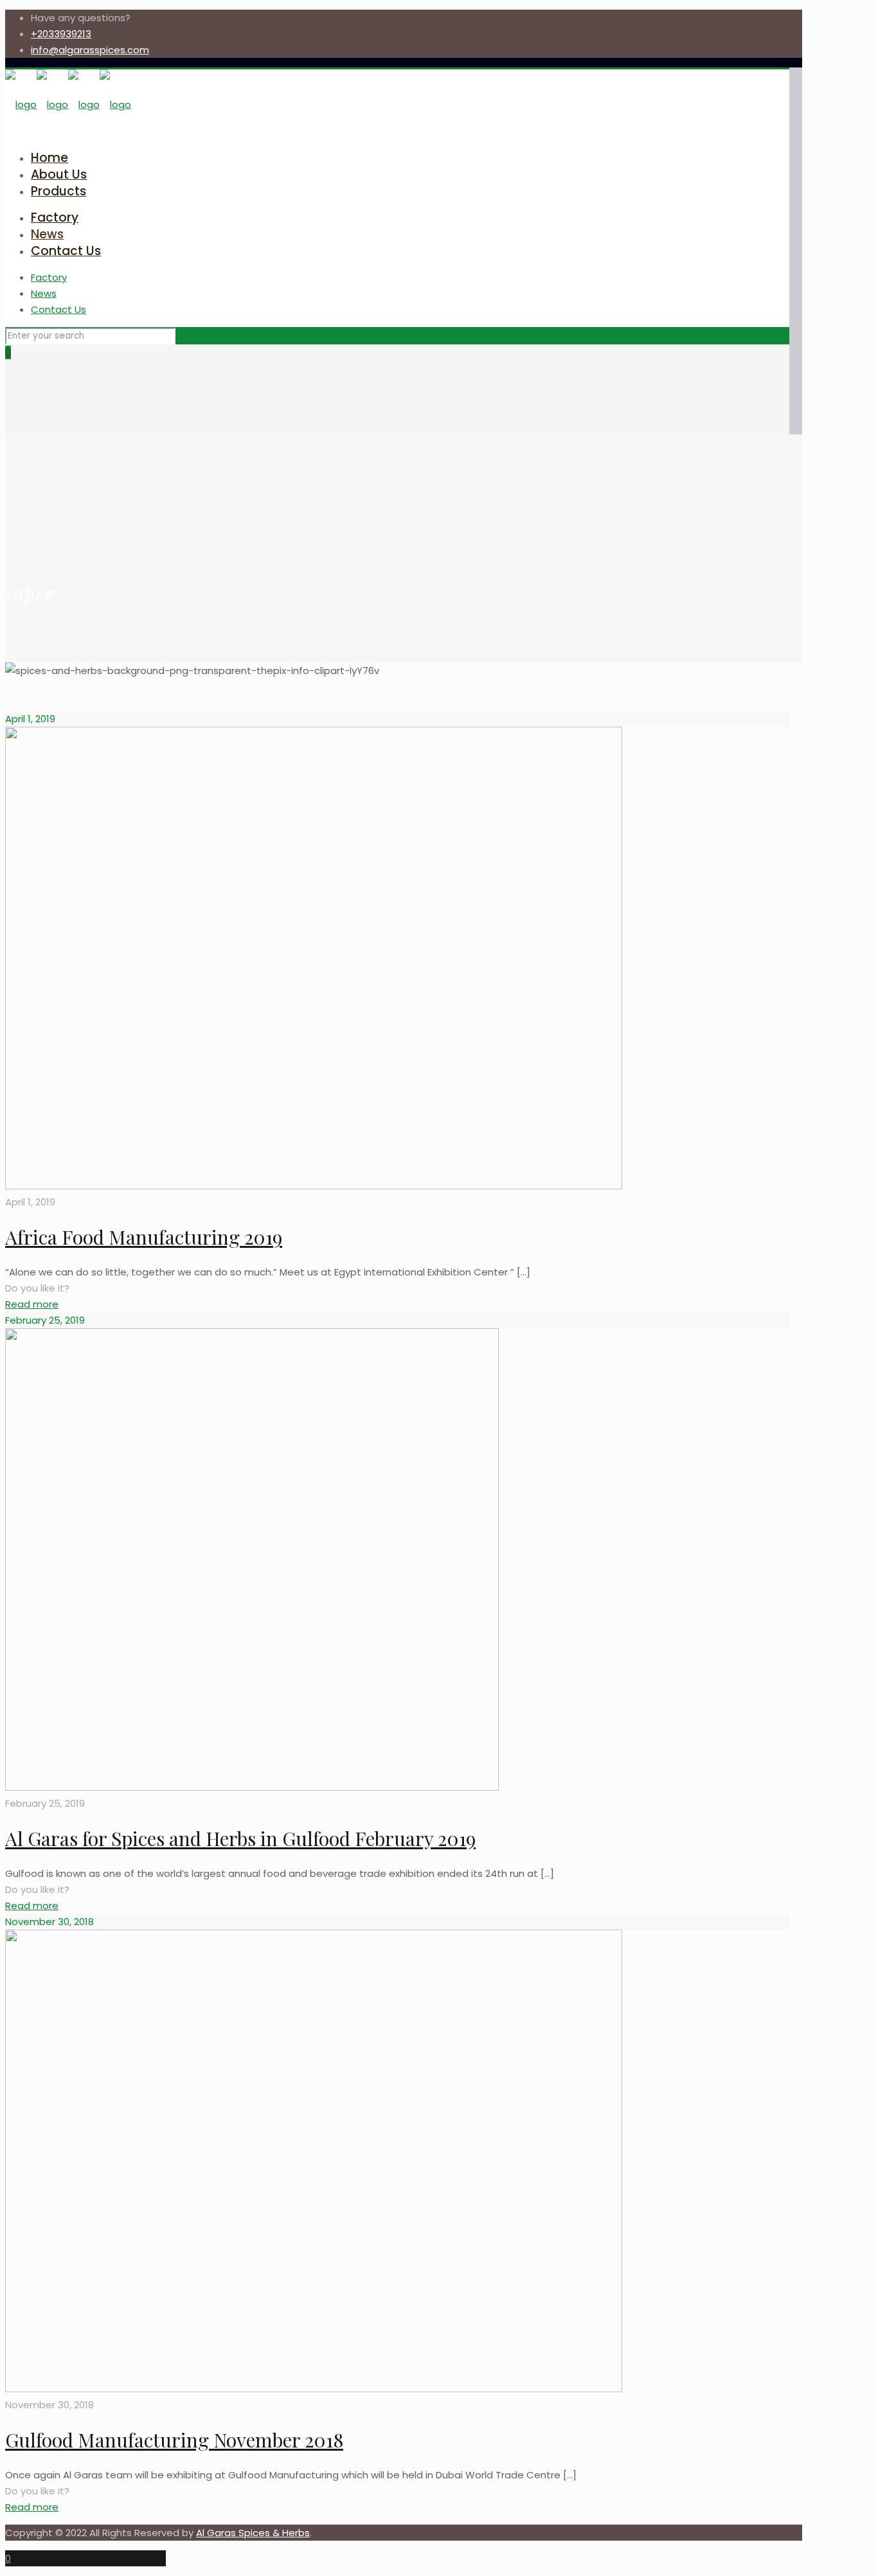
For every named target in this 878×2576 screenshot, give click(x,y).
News (44, 293)
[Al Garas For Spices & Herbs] (68, 104)
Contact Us (58, 309)
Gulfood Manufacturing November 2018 (174, 2440)
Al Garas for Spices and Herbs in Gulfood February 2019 (240, 1838)
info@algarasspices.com (90, 50)
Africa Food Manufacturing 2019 (144, 1237)
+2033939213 (61, 34)
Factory (49, 277)
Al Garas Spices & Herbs (253, 2533)
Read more (32, 1304)
